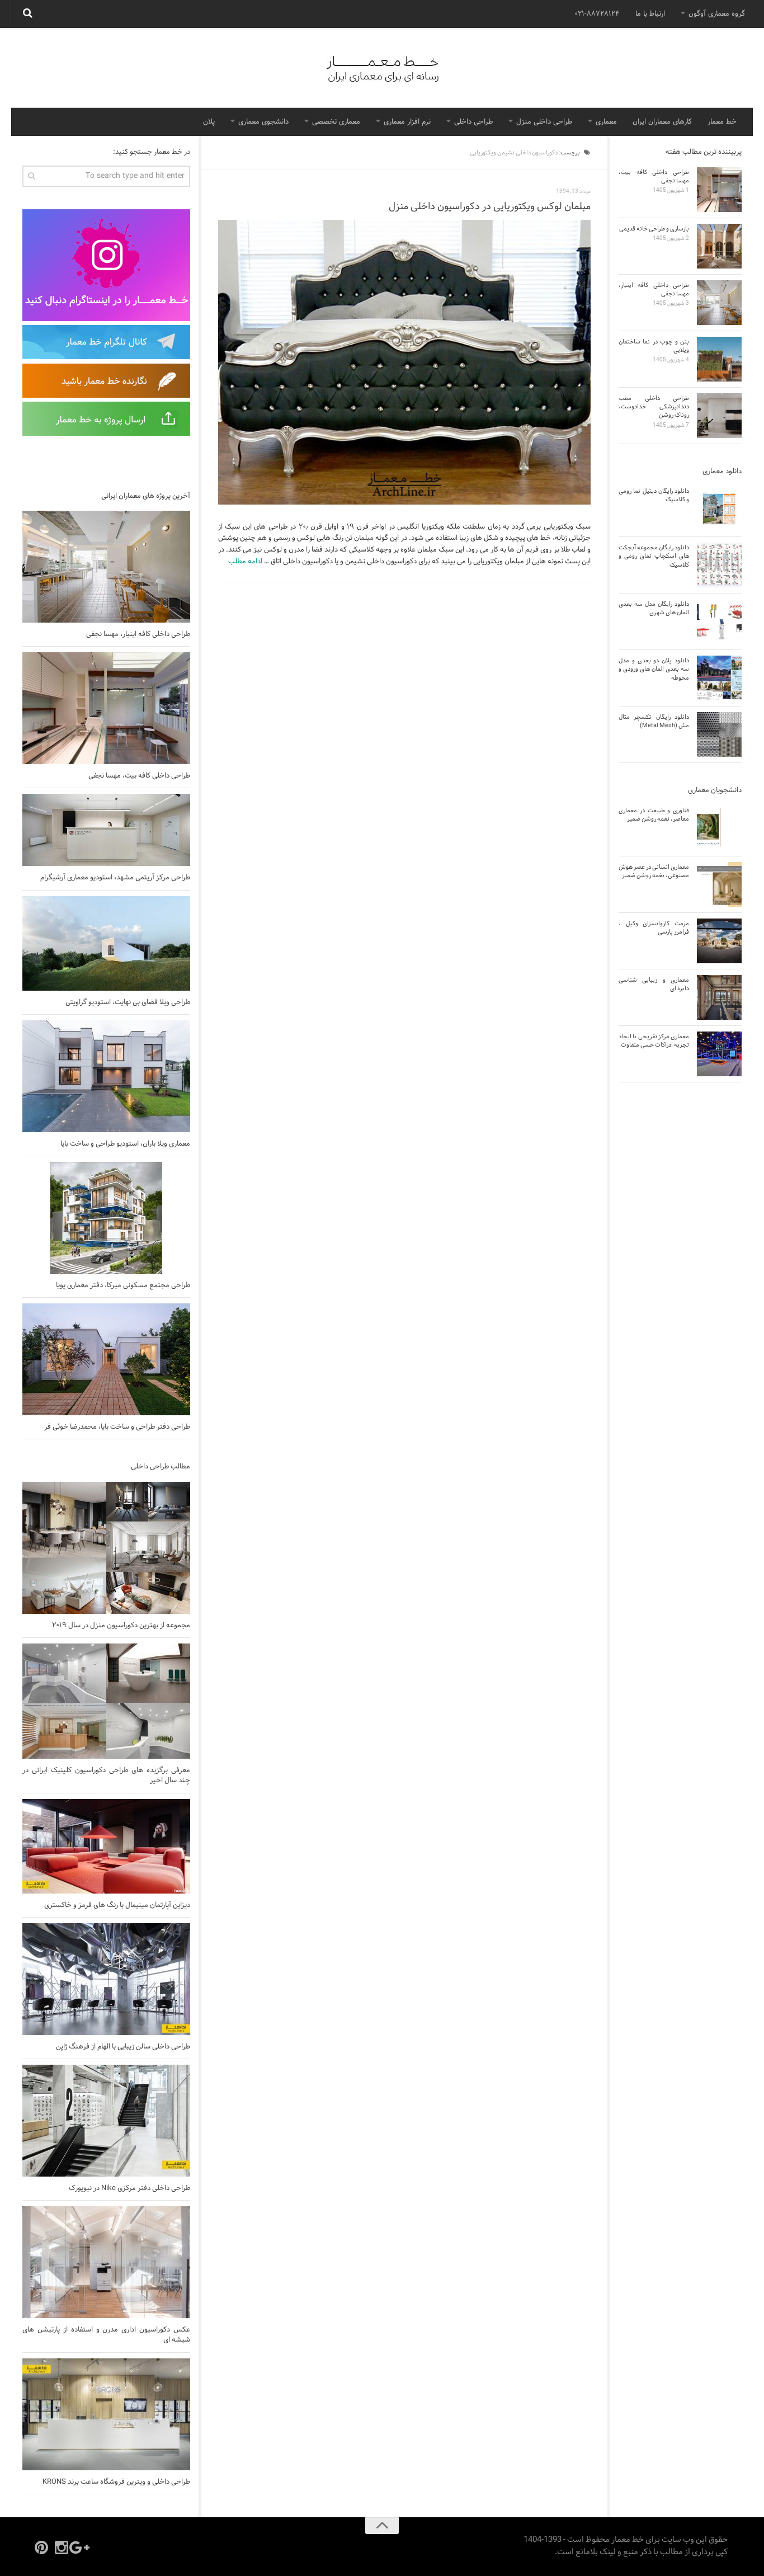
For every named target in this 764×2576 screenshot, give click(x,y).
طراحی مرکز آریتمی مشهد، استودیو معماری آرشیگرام (115, 878)
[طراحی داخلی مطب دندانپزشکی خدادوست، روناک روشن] (719, 416)
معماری (606, 122)
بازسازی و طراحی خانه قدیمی (654, 229)
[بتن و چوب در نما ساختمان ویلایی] (719, 359)
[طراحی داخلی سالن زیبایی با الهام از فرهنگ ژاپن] (106, 1979)
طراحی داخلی (473, 122)
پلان (209, 122)
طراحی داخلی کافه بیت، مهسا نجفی (139, 776)
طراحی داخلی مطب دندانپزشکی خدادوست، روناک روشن (654, 407)
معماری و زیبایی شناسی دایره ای (654, 984)
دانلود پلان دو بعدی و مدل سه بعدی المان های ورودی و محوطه (654, 669)
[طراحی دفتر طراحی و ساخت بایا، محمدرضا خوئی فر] (106, 1359)
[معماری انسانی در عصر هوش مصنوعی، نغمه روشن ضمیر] (719, 884)
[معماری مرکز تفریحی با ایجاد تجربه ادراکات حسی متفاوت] (719, 1054)
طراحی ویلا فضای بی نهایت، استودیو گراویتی (128, 1002)
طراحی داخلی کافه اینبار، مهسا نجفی (138, 634)
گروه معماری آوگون (717, 14)
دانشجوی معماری (263, 122)
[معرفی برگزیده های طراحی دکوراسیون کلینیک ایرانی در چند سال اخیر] (106, 1701)
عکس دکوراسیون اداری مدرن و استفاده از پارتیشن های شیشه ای (106, 2335)
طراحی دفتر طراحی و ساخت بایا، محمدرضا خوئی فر (117, 1427)
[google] (82, 2547)
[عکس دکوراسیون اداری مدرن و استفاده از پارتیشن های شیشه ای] (106, 2262)
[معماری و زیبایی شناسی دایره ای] (719, 997)
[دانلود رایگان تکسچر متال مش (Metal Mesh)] (719, 734)
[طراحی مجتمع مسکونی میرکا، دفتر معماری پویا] (106, 1218)
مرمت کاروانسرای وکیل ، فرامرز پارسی (654, 928)
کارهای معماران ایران (662, 122)
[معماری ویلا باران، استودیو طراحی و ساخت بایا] (106, 1076)
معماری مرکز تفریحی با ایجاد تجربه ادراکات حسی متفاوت (654, 1041)
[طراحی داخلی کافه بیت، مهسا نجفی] (106, 708)
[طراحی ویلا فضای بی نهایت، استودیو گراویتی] (106, 943)
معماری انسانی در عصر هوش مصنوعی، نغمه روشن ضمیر (654, 871)
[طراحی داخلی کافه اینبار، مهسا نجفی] (106, 567)
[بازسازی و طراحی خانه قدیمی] (719, 246)
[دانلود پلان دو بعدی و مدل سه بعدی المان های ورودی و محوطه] (719, 678)
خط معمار (722, 122)
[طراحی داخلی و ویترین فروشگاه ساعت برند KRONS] (106, 2414)
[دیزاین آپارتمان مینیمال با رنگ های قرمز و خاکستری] (106, 1846)
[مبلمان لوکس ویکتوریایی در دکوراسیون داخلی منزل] (404, 362)
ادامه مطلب (245, 562)
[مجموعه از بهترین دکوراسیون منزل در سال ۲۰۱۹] (106, 1548)
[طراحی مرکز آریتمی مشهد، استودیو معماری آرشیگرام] (106, 830)
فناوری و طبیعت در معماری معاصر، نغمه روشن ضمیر (654, 815)
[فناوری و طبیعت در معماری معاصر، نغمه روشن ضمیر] (719, 828)
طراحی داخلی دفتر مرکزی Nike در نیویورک (129, 2188)
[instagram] (62, 2547)
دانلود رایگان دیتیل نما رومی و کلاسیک (654, 495)
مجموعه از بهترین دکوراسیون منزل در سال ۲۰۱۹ (121, 1626)
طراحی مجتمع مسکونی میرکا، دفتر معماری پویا (123, 1285)
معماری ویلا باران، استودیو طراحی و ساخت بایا (125, 1144)
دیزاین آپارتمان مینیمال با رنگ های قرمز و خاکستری (117, 1905)
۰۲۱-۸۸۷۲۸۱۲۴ (597, 14)
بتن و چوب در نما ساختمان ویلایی (654, 346)
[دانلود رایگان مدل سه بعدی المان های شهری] (719, 621)
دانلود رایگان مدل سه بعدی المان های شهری (654, 608)
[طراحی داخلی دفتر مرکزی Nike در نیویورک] (106, 2121)
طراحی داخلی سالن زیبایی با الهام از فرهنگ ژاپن (123, 2047)
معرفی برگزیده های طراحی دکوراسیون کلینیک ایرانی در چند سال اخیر (106, 1776)
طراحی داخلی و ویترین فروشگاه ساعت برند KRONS (116, 2482)
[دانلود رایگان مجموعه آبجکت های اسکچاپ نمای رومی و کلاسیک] (719, 565)
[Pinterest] (41, 2547)
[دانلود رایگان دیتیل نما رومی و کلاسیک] (719, 508)
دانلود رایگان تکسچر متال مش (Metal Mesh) (654, 721)
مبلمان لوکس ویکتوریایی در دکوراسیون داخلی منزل (490, 207)
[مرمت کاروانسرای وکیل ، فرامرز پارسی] (719, 941)
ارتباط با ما (650, 14)
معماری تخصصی (336, 122)
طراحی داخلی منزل (544, 122)
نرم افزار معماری (407, 122)
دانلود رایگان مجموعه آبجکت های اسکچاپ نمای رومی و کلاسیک (654, 556)
